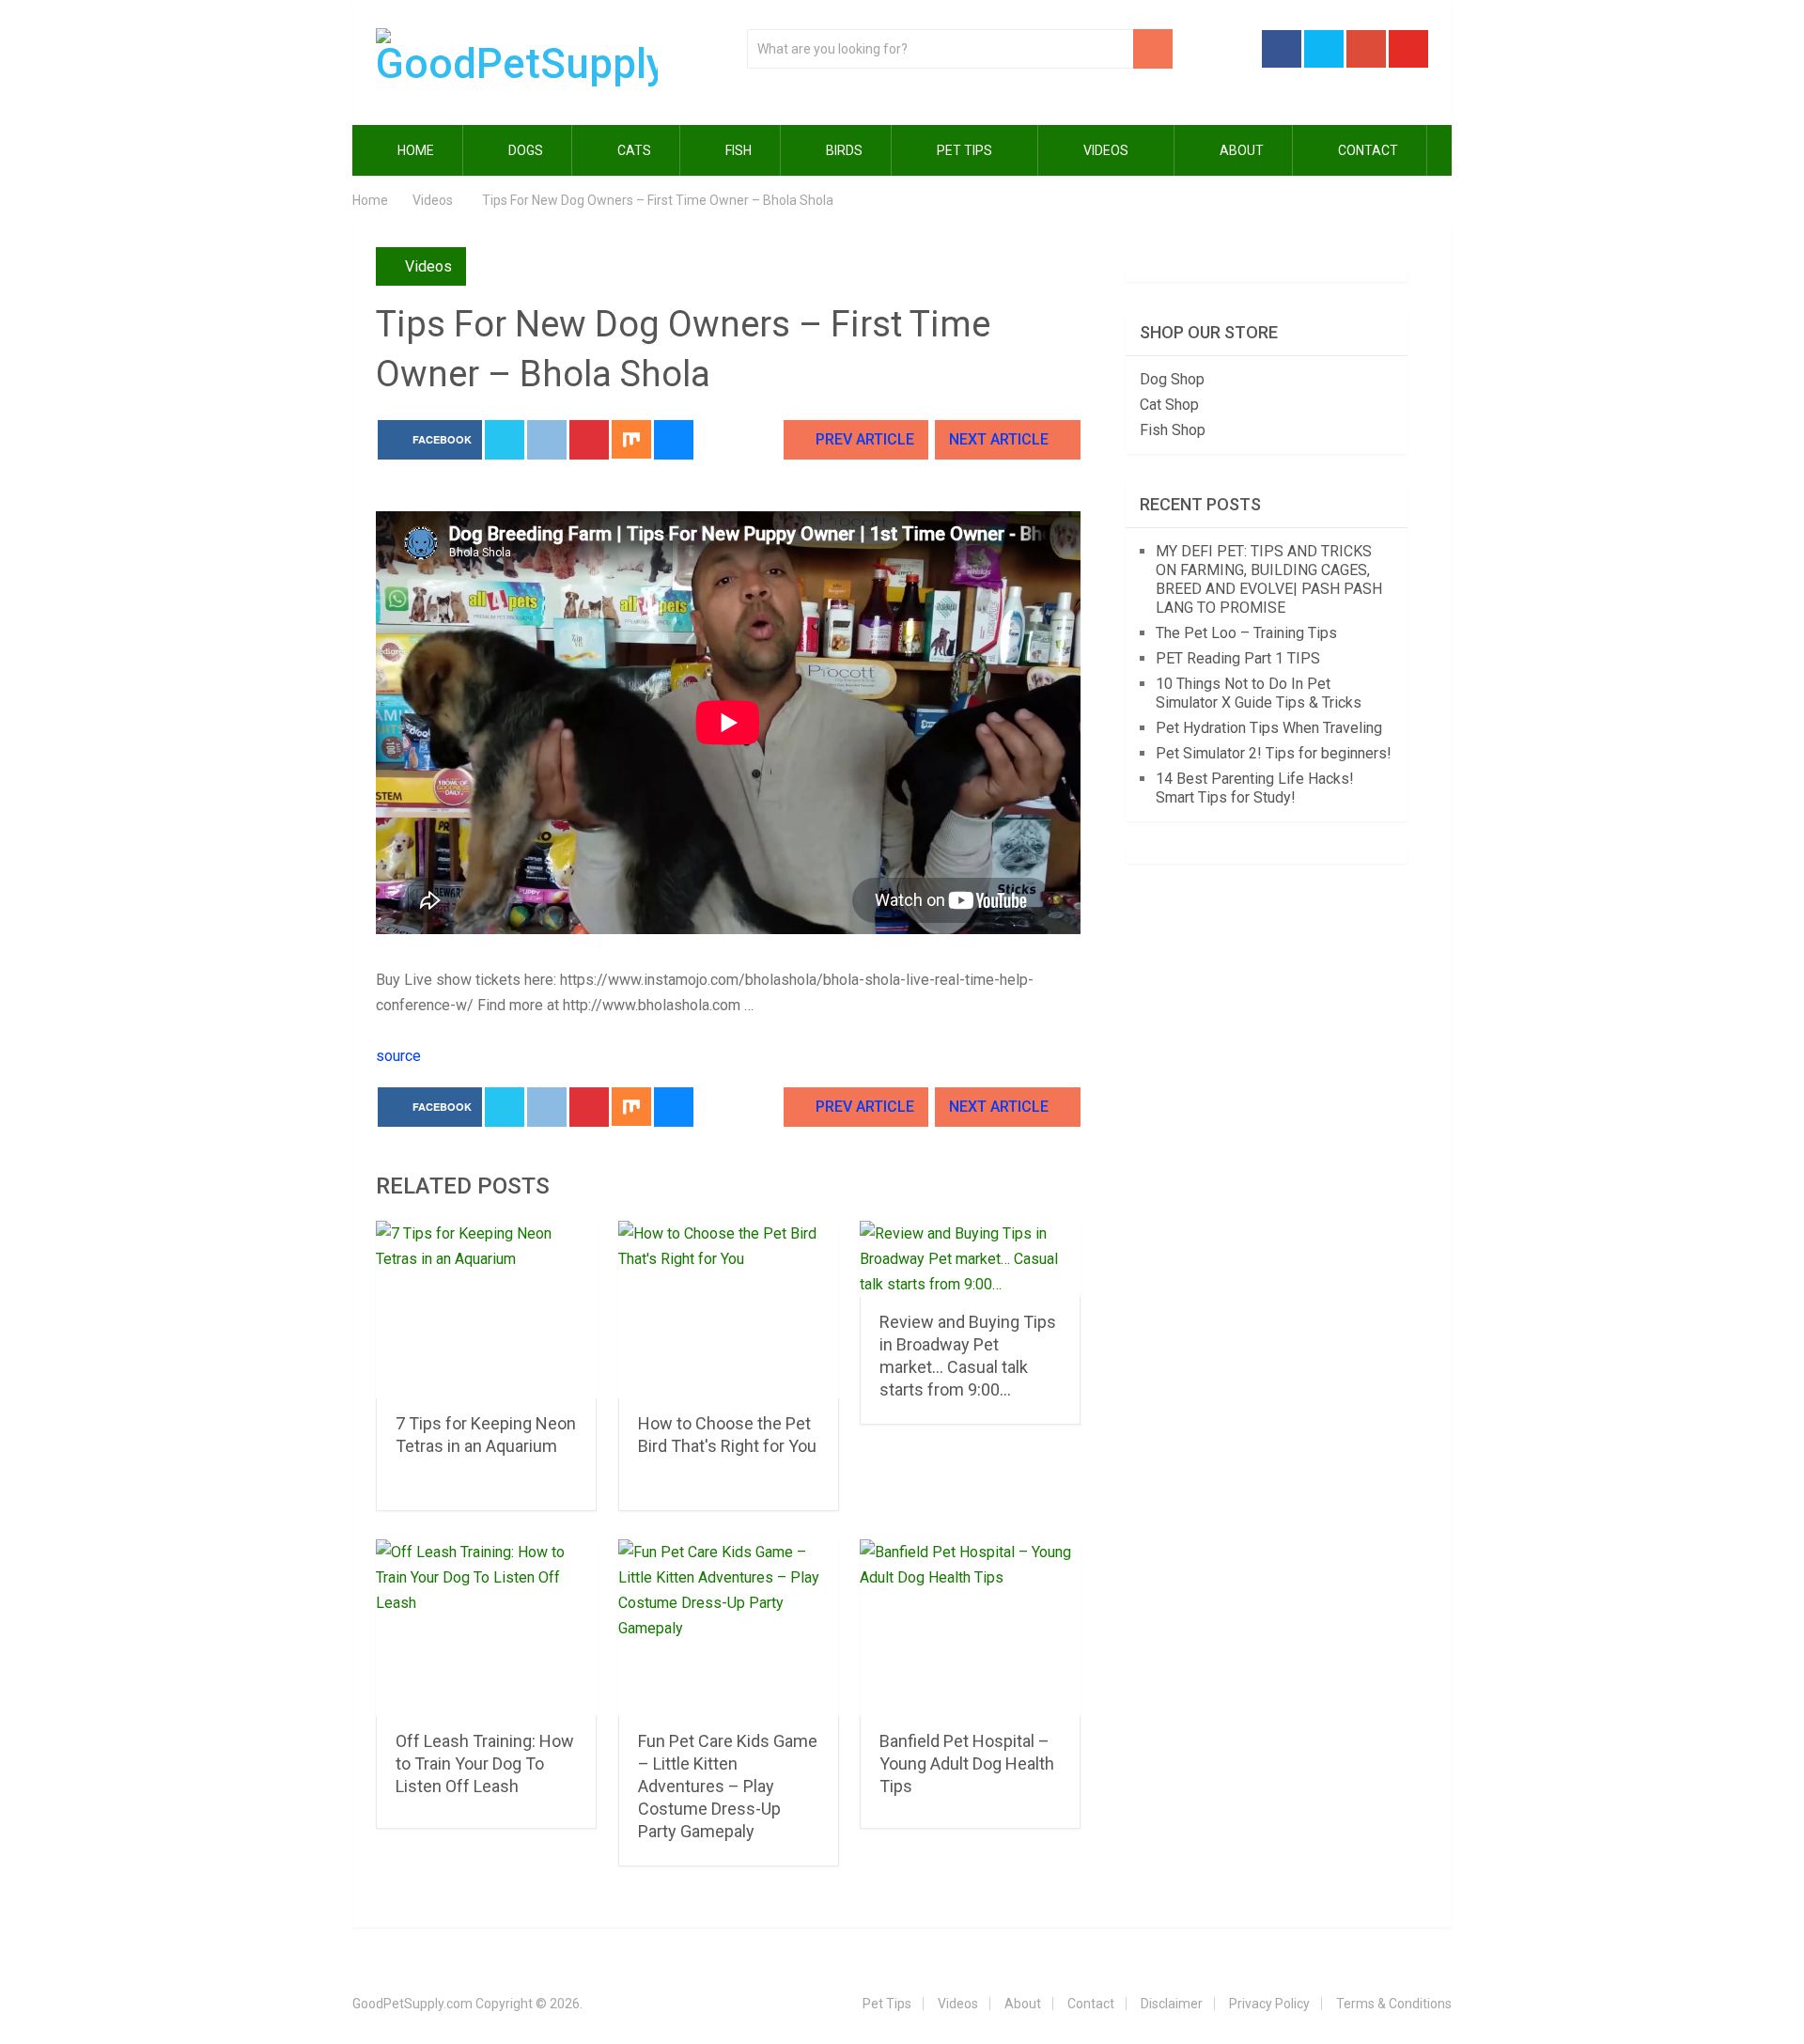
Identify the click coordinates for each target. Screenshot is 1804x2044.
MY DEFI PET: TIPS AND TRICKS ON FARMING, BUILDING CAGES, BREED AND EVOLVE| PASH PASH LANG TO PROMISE (1269, 579)
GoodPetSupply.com (412, 2004)
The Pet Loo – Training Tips (1246, 633)
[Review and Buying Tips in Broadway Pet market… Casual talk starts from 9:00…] (970, 1259)
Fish (737, 150)
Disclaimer (1172, 2004)
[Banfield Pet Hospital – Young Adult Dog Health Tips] (970, 1628)
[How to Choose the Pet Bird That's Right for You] (729, 1310)
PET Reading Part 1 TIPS (1238, 658)
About (1240, 150)
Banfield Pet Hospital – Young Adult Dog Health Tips (967, 1763)
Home (414, 150)
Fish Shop (1173, 430)
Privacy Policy (1269, 2004)
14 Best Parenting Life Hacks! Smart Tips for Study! (1255, 788)
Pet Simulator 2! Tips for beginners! (1274, 753)
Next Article (1001, 439)
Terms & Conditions (1394, 2004)
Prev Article (863, 439)
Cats (633, 150)
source (398, 1056)
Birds (843, 150)
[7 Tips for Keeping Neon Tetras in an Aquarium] (486, 1310)
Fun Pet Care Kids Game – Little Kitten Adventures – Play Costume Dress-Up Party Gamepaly (728, 1786)
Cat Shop (1169, 405)
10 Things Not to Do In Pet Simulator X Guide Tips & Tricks (1259, 693)
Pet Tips (964, 150)
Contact (1367, 150)
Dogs (524, 150)
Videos (1106, 150)
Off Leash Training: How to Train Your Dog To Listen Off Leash (485, 1763)
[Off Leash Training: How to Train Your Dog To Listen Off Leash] (486, 1628)
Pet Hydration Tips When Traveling (1269, 728)
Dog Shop (1172, 379)
